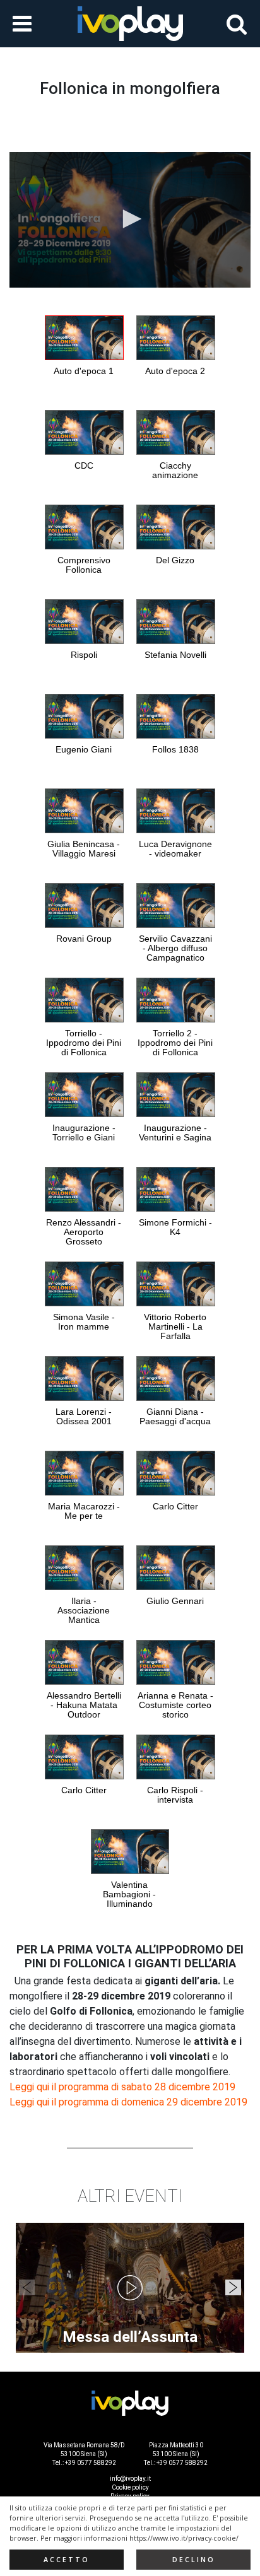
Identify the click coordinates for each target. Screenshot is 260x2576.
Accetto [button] (67, 2560)
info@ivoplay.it (130, 2479)
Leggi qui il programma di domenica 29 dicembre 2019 (128, 2102)
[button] (130, 219)
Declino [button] (194, 2560)
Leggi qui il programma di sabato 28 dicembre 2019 (122, 2087)
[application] (130, 220)
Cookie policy (130, 2487)
